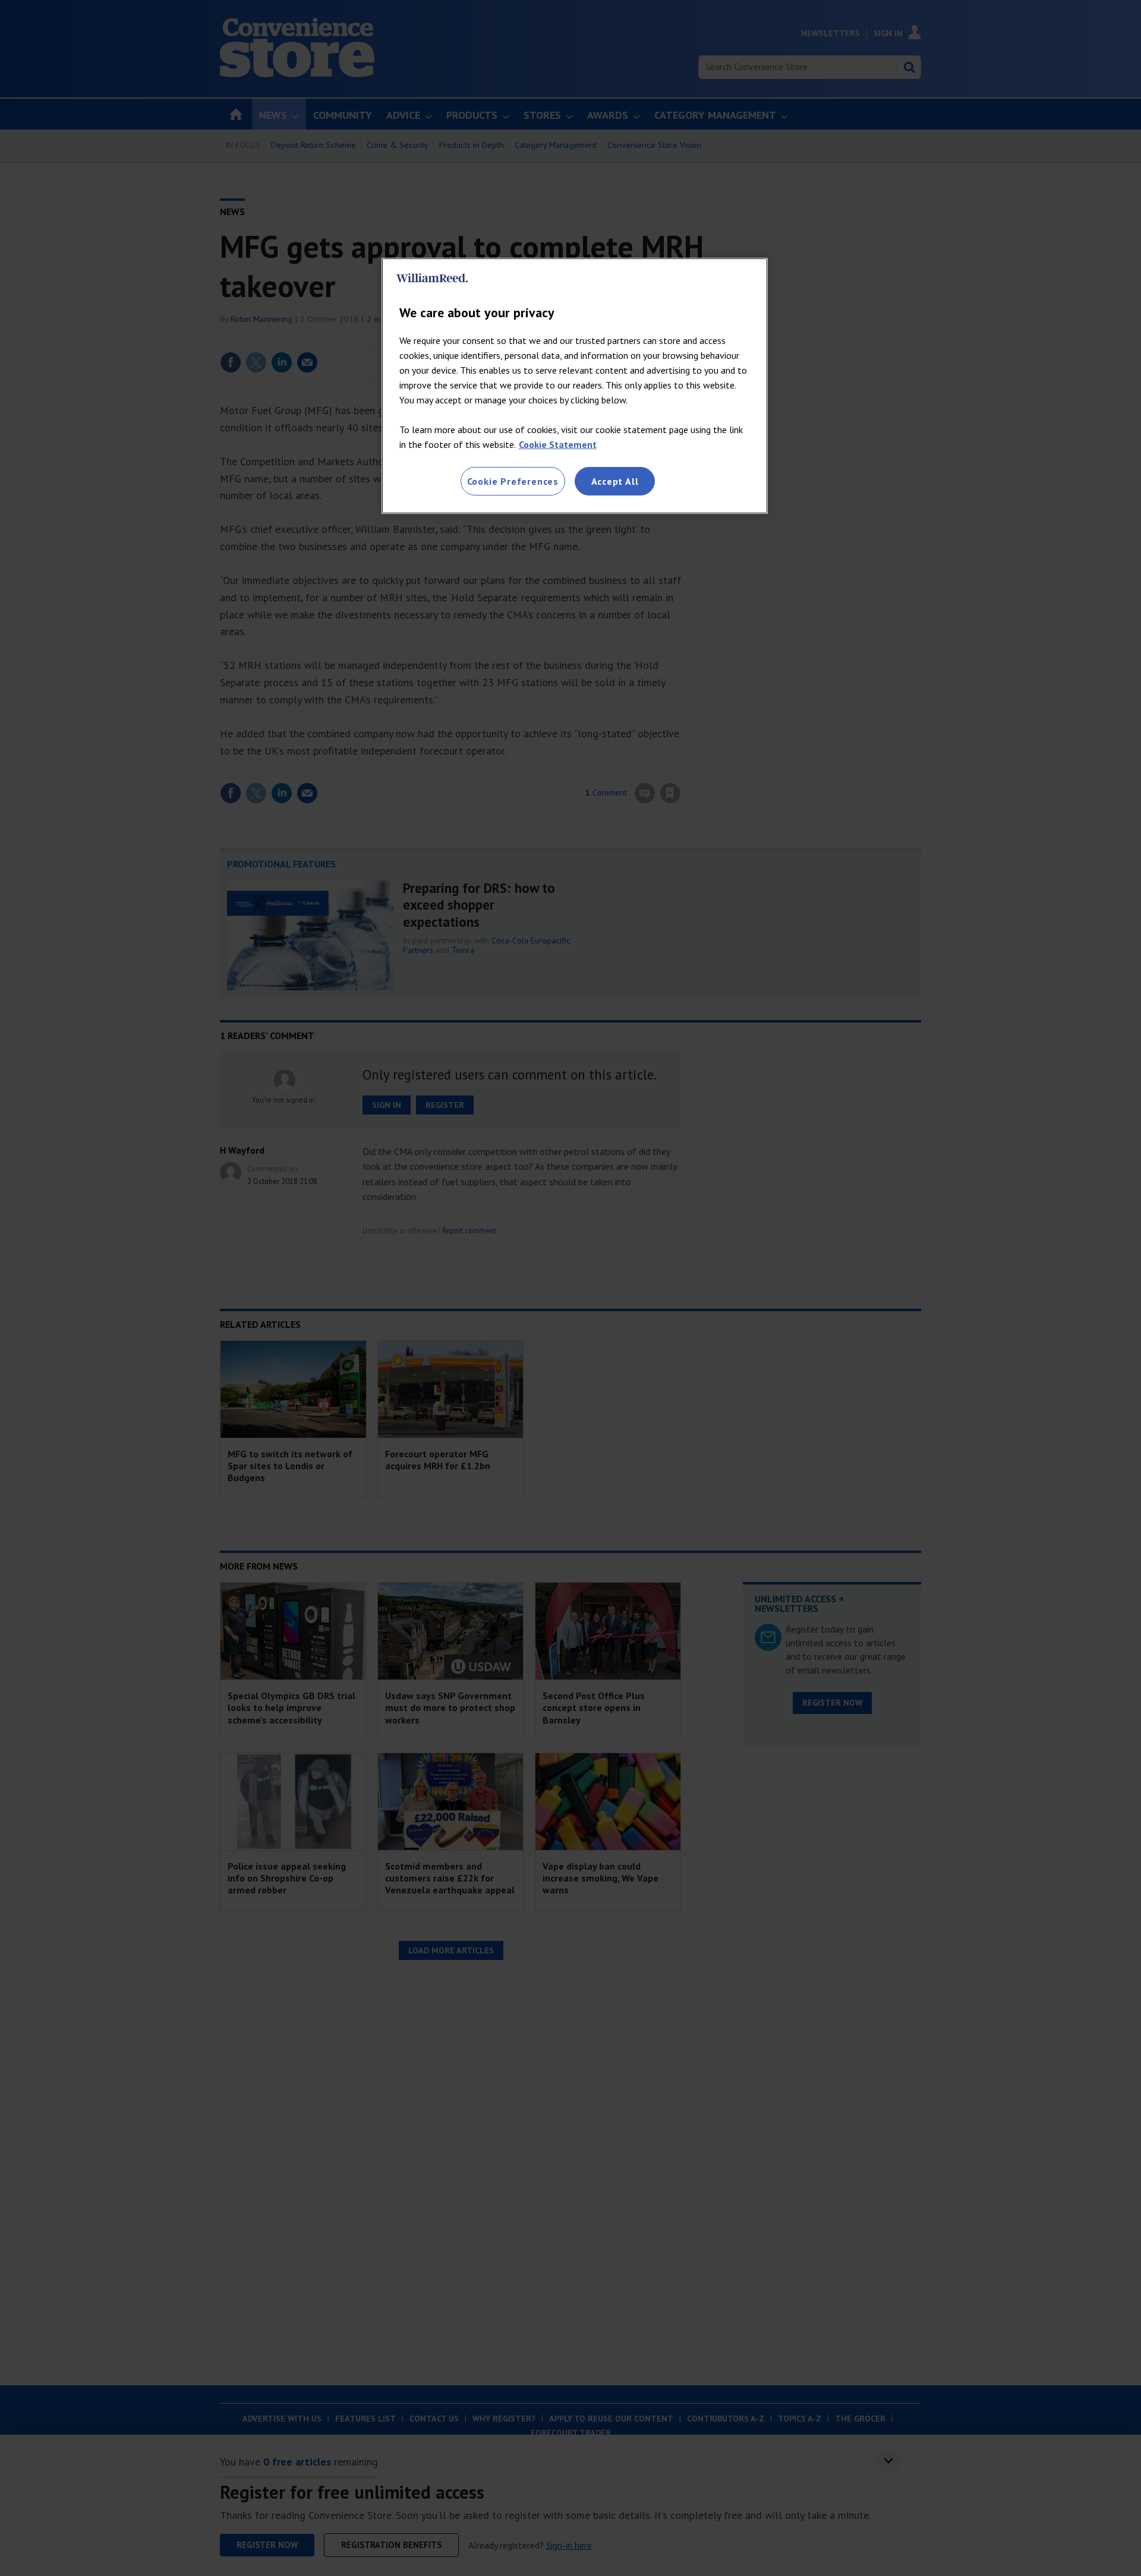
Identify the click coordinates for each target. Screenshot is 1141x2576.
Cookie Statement (558, 444)
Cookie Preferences (513, 481)
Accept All (615, 481)
